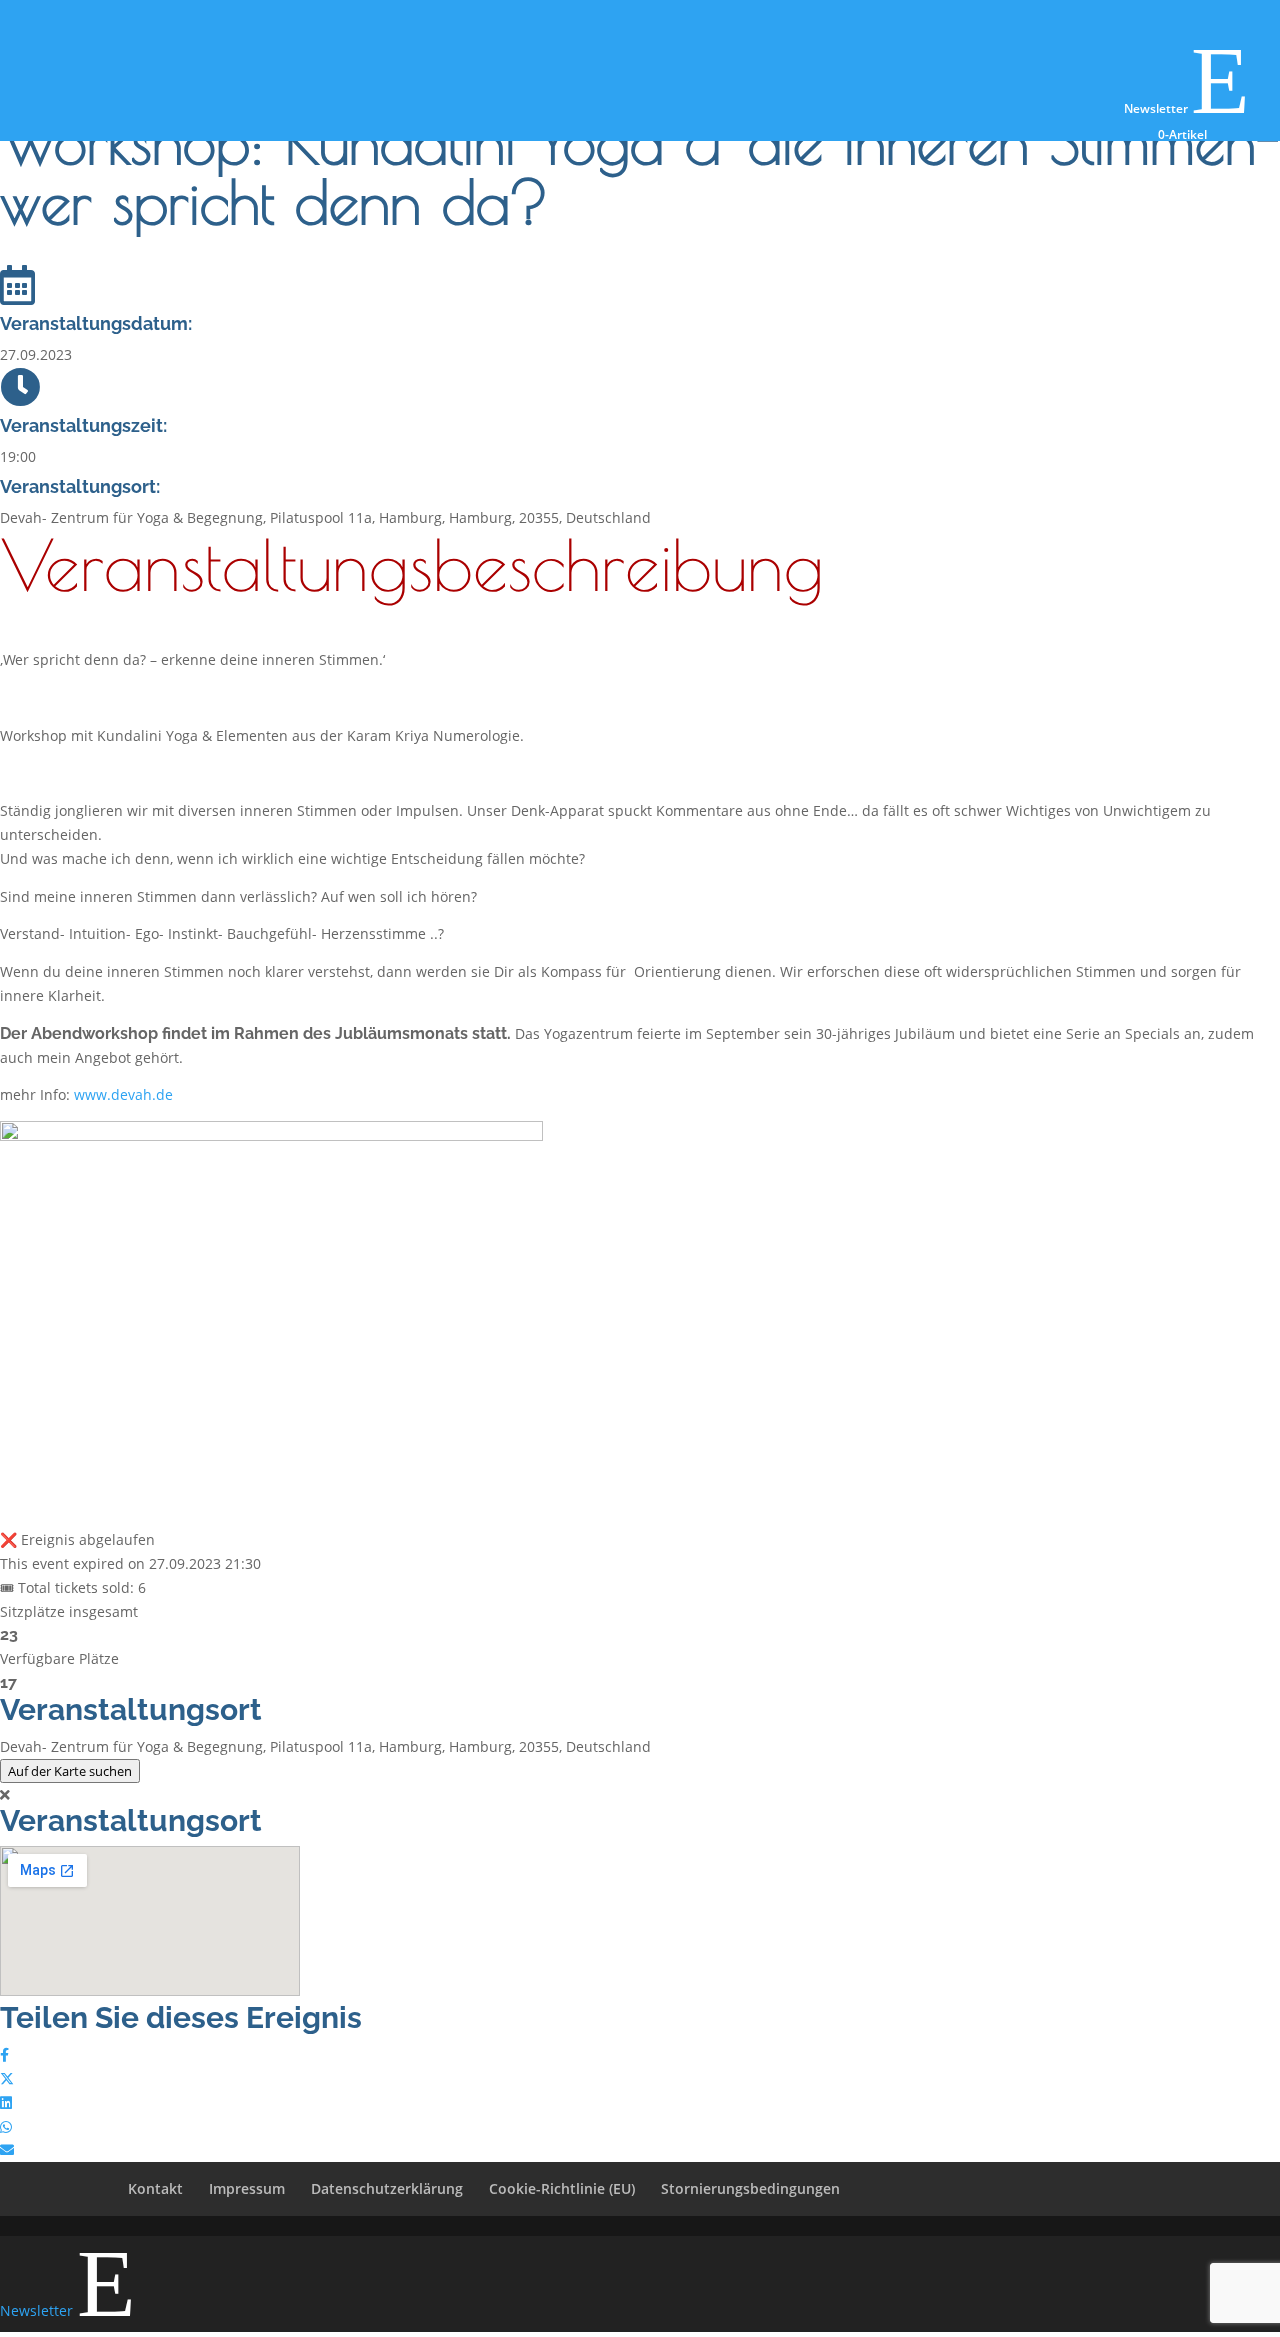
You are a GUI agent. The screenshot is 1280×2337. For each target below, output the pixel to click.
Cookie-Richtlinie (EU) (562, 2188)
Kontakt (155, 2188)
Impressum (247, 2188)
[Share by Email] (7, 2149)
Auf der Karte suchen (70, 1771)
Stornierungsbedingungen (750, 2188)
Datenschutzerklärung (387, 2188)
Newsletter (1187, 108)
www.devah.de (123, 1094)
